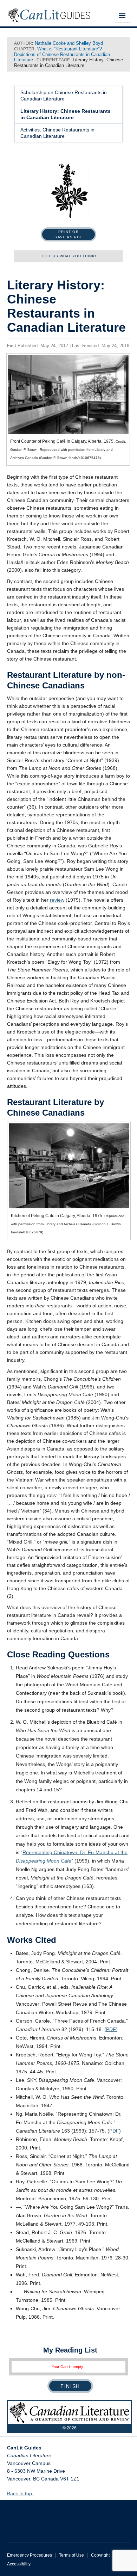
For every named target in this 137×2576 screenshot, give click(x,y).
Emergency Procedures (30, 2555)
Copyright (100, 2555)
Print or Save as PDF (68, 234)
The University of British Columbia (68, 2516)
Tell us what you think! (69, 256)
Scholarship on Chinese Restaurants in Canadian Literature (64, 96)
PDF (111, 2029)
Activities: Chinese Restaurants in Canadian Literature (57, 133)
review (57, 900)
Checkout (70, 2386)
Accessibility (19, 2564)
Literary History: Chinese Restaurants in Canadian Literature (66, 114)
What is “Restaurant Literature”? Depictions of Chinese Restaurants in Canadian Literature (62, 54)
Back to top (20, 2494)
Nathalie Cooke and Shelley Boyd (69, 43)
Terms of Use (71, 2555)
